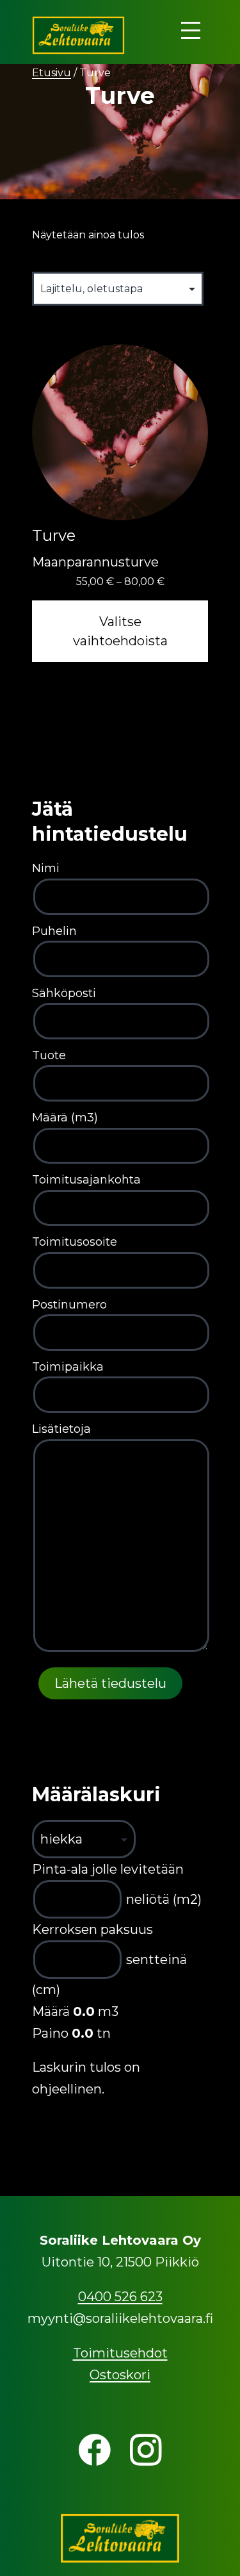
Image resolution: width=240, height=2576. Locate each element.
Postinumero (69, 1305)
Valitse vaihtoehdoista (120, 631)
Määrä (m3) (65, 1118)
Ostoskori (120, 2375)
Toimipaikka (68, 1367)
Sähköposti (64, 993)
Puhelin (54, 931)
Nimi (46, 868)
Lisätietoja (61, 1429)
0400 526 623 (120, 2297)
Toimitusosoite (75, 1242)
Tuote (49, 1055)
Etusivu (52, 73)
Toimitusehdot (120, 2353)
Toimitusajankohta (86, 1180)
